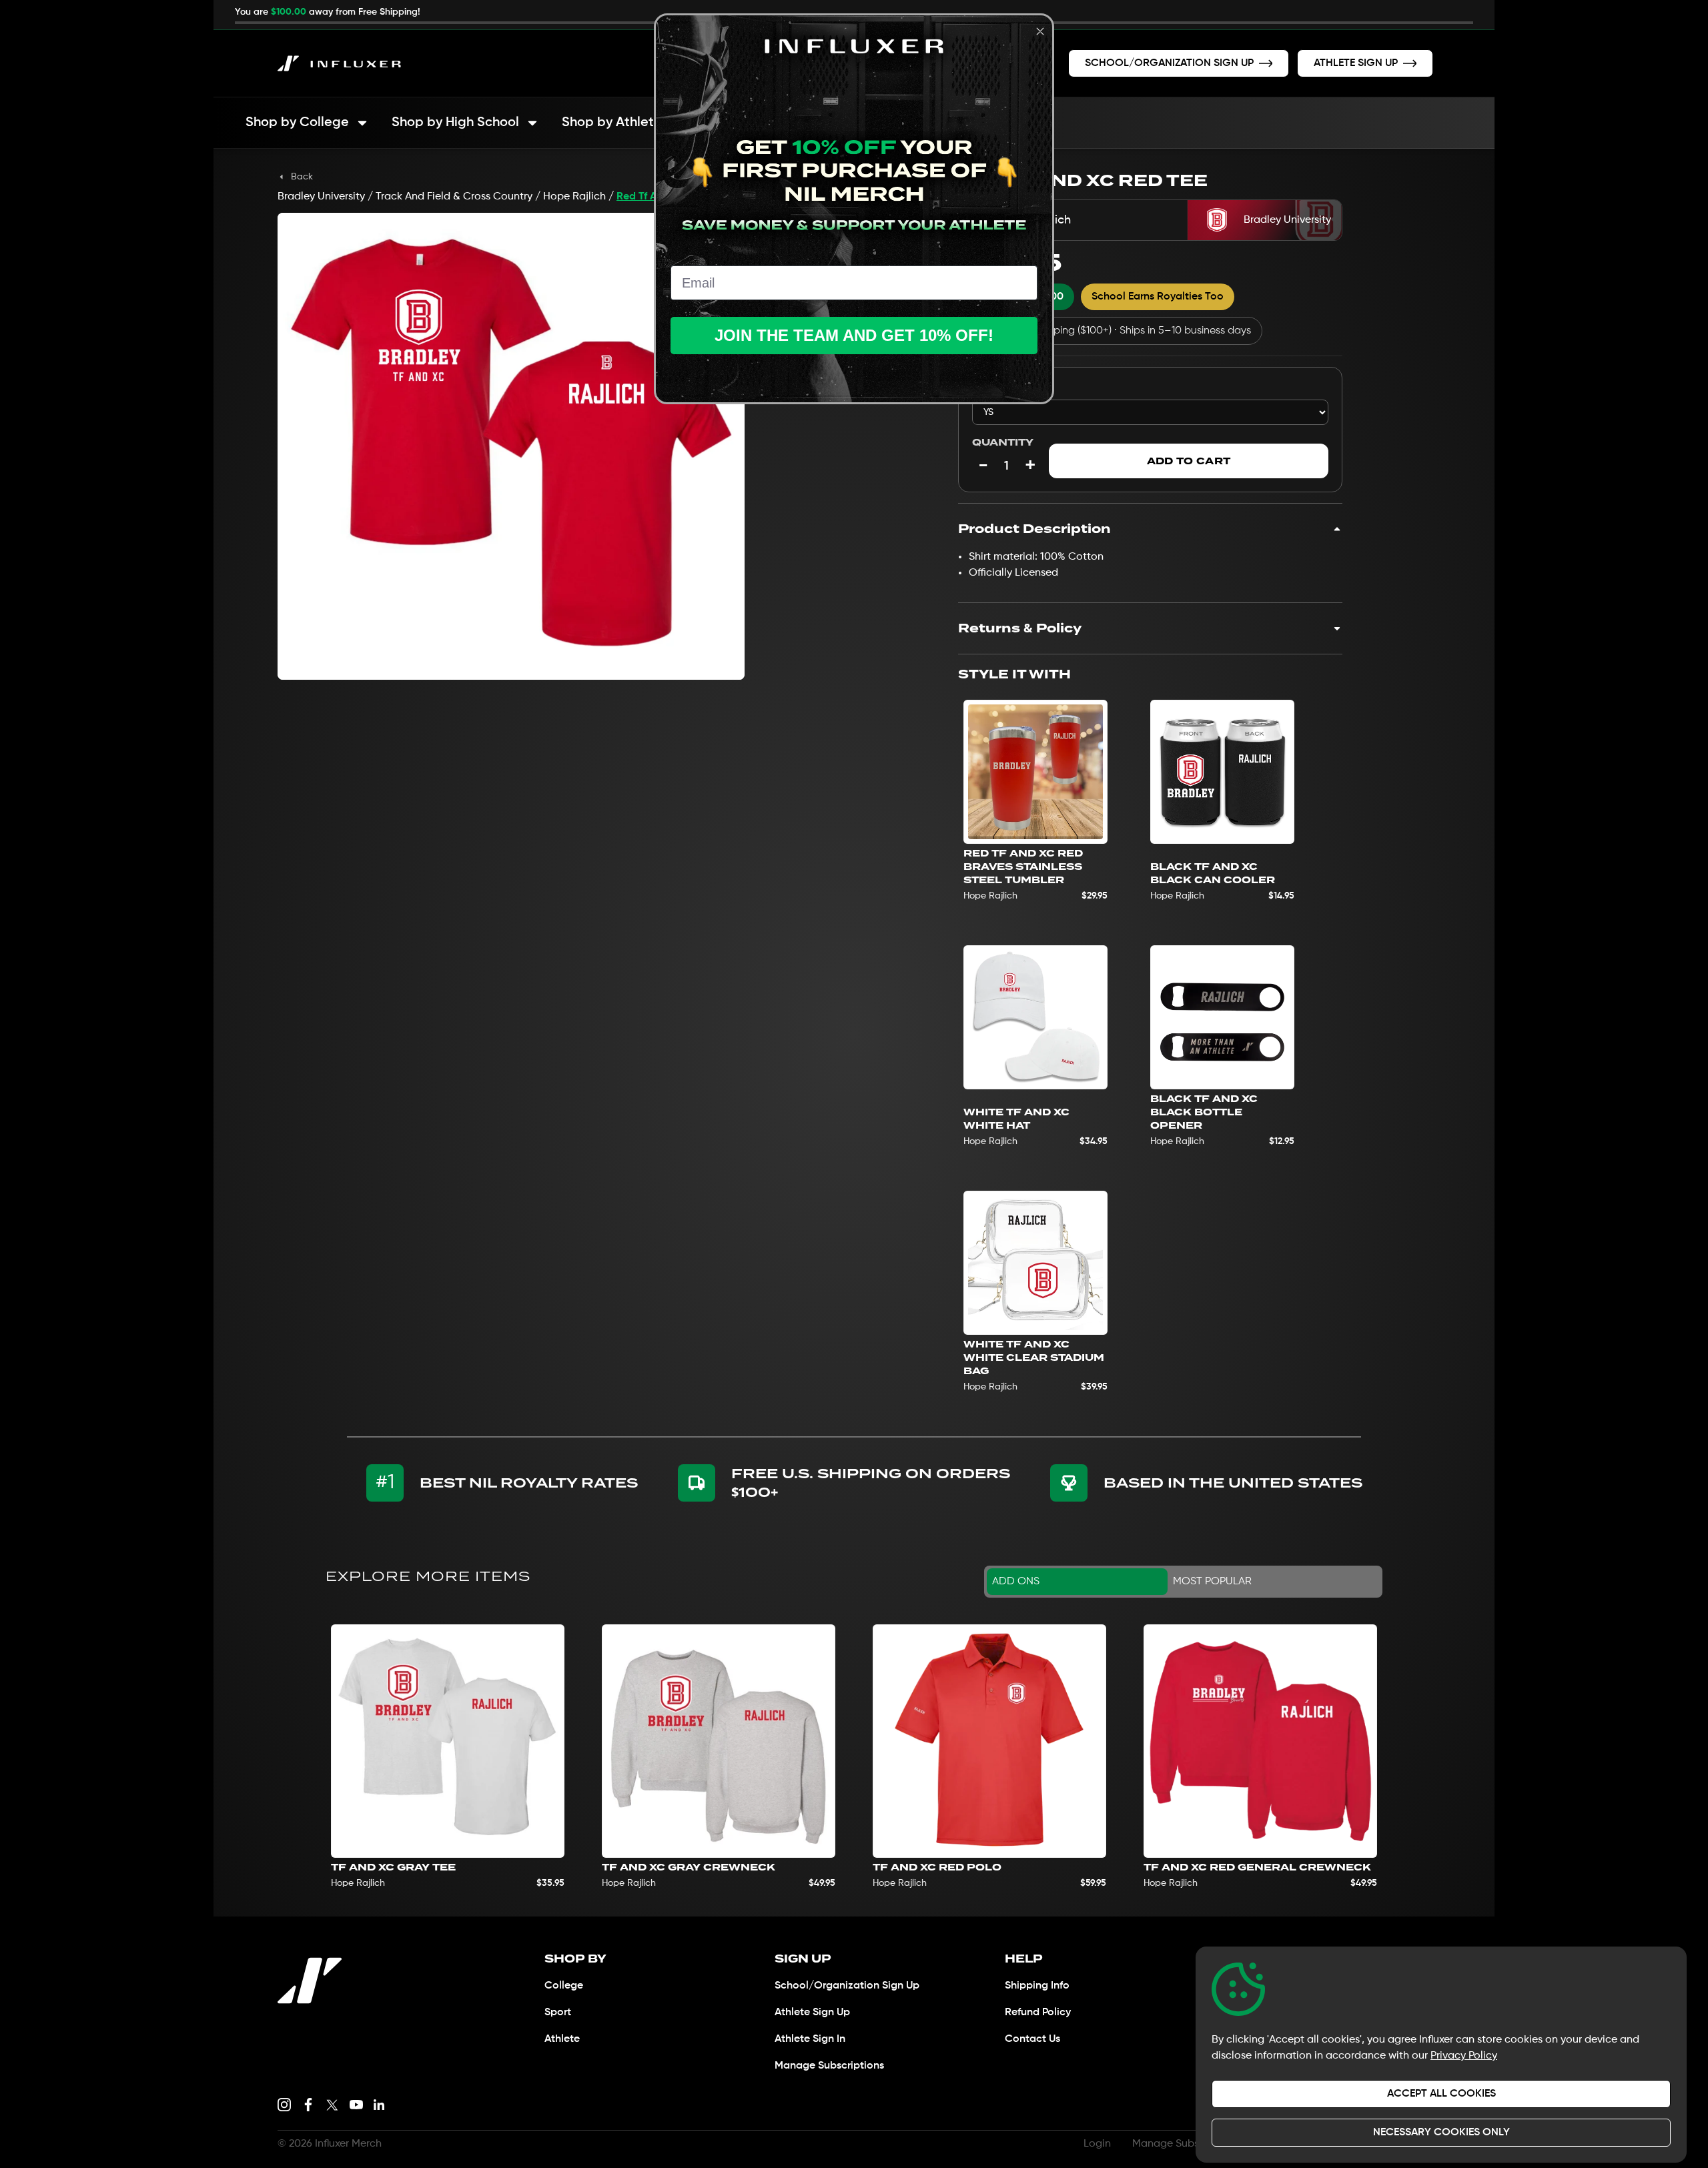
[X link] (332, 2105)
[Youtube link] (356, 2105)
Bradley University (321, 197)
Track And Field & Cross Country (454, 197)
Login (1097, 2144)
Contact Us (1032, 2039)
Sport (558, 2013)
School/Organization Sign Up (847, 1986)
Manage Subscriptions (829, 2066)
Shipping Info (1037, 1986)
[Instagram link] (284, 2105)
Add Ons (1016, 1582)
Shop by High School (455, 123)
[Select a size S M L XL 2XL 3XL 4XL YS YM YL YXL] (1150, 412)
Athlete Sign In (810, 2039)
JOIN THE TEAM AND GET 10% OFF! (854, 335)
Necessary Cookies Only (1441, 2133)
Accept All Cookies (1441, 2094)
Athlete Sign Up (812, 2013)
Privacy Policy (1464, 2056)
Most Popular (1212, 1582)
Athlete (562, 2039)
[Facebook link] (308, 2105)
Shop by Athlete (612, 123)
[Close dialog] (1040, 31)
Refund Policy (1038, 2013)
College (564, 1986)
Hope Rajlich (574, 197)
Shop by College (297, 123)
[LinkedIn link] (379, 2105)
